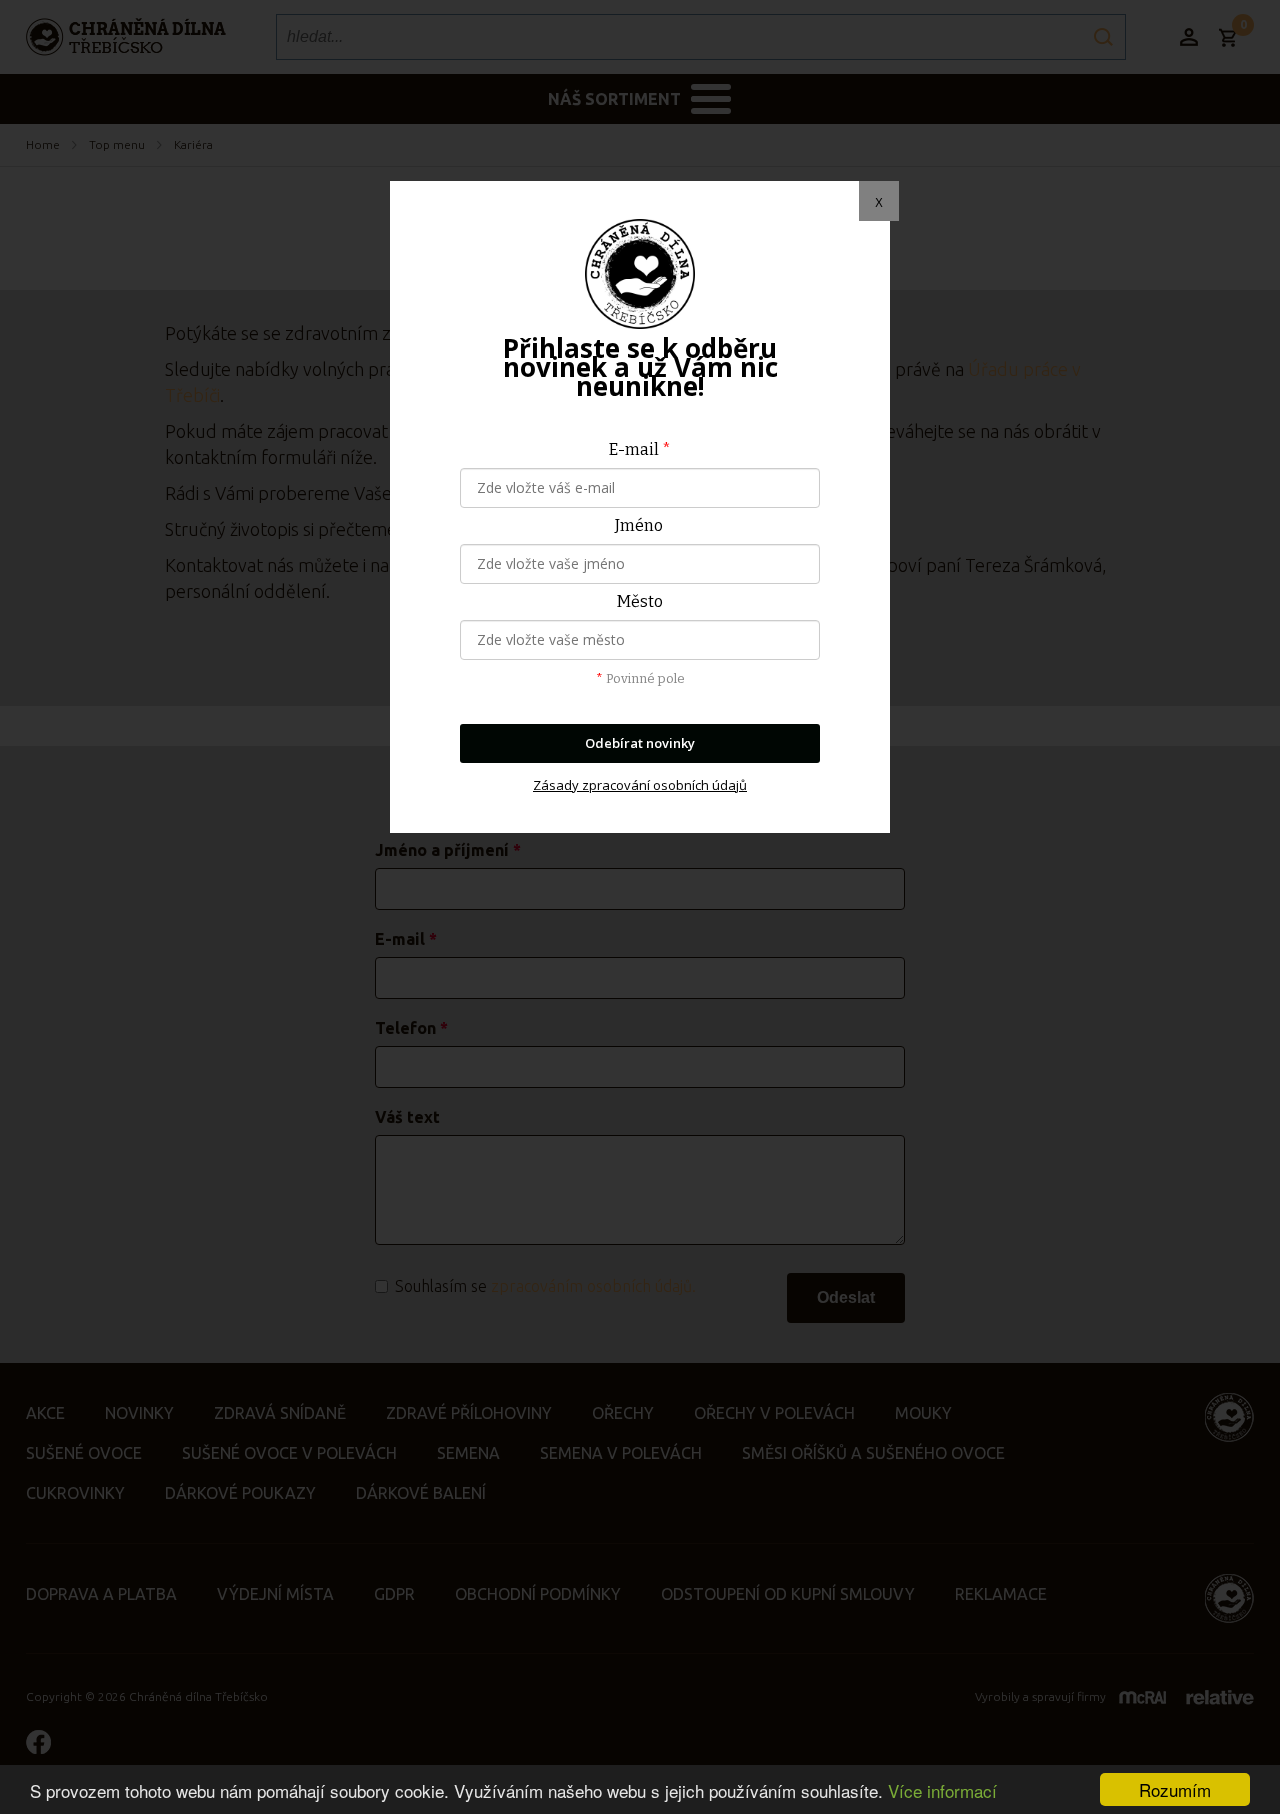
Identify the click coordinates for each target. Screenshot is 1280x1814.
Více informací (942, 1790)
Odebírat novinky (640, 743)
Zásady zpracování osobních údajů (640, 785)
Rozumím (1175, 1789)
